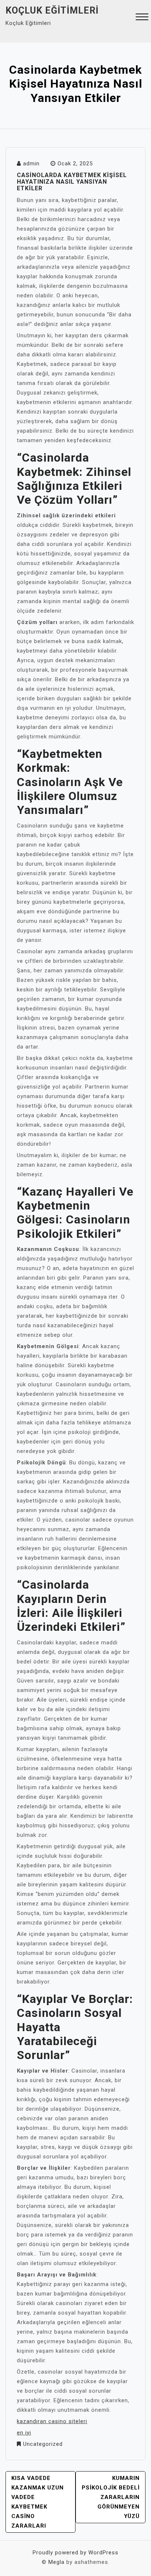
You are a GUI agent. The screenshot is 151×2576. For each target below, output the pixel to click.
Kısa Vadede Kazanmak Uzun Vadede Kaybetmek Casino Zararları (38, 2502)
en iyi (24, 2433)
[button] (142, 18)
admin (31, 164)
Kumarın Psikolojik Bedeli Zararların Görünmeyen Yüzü (111, 2497)
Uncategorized (43, 2444)
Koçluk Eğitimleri (52, 10)
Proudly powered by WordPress (75, 2553)
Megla (56, 2562)
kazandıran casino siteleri (52, 2421)
